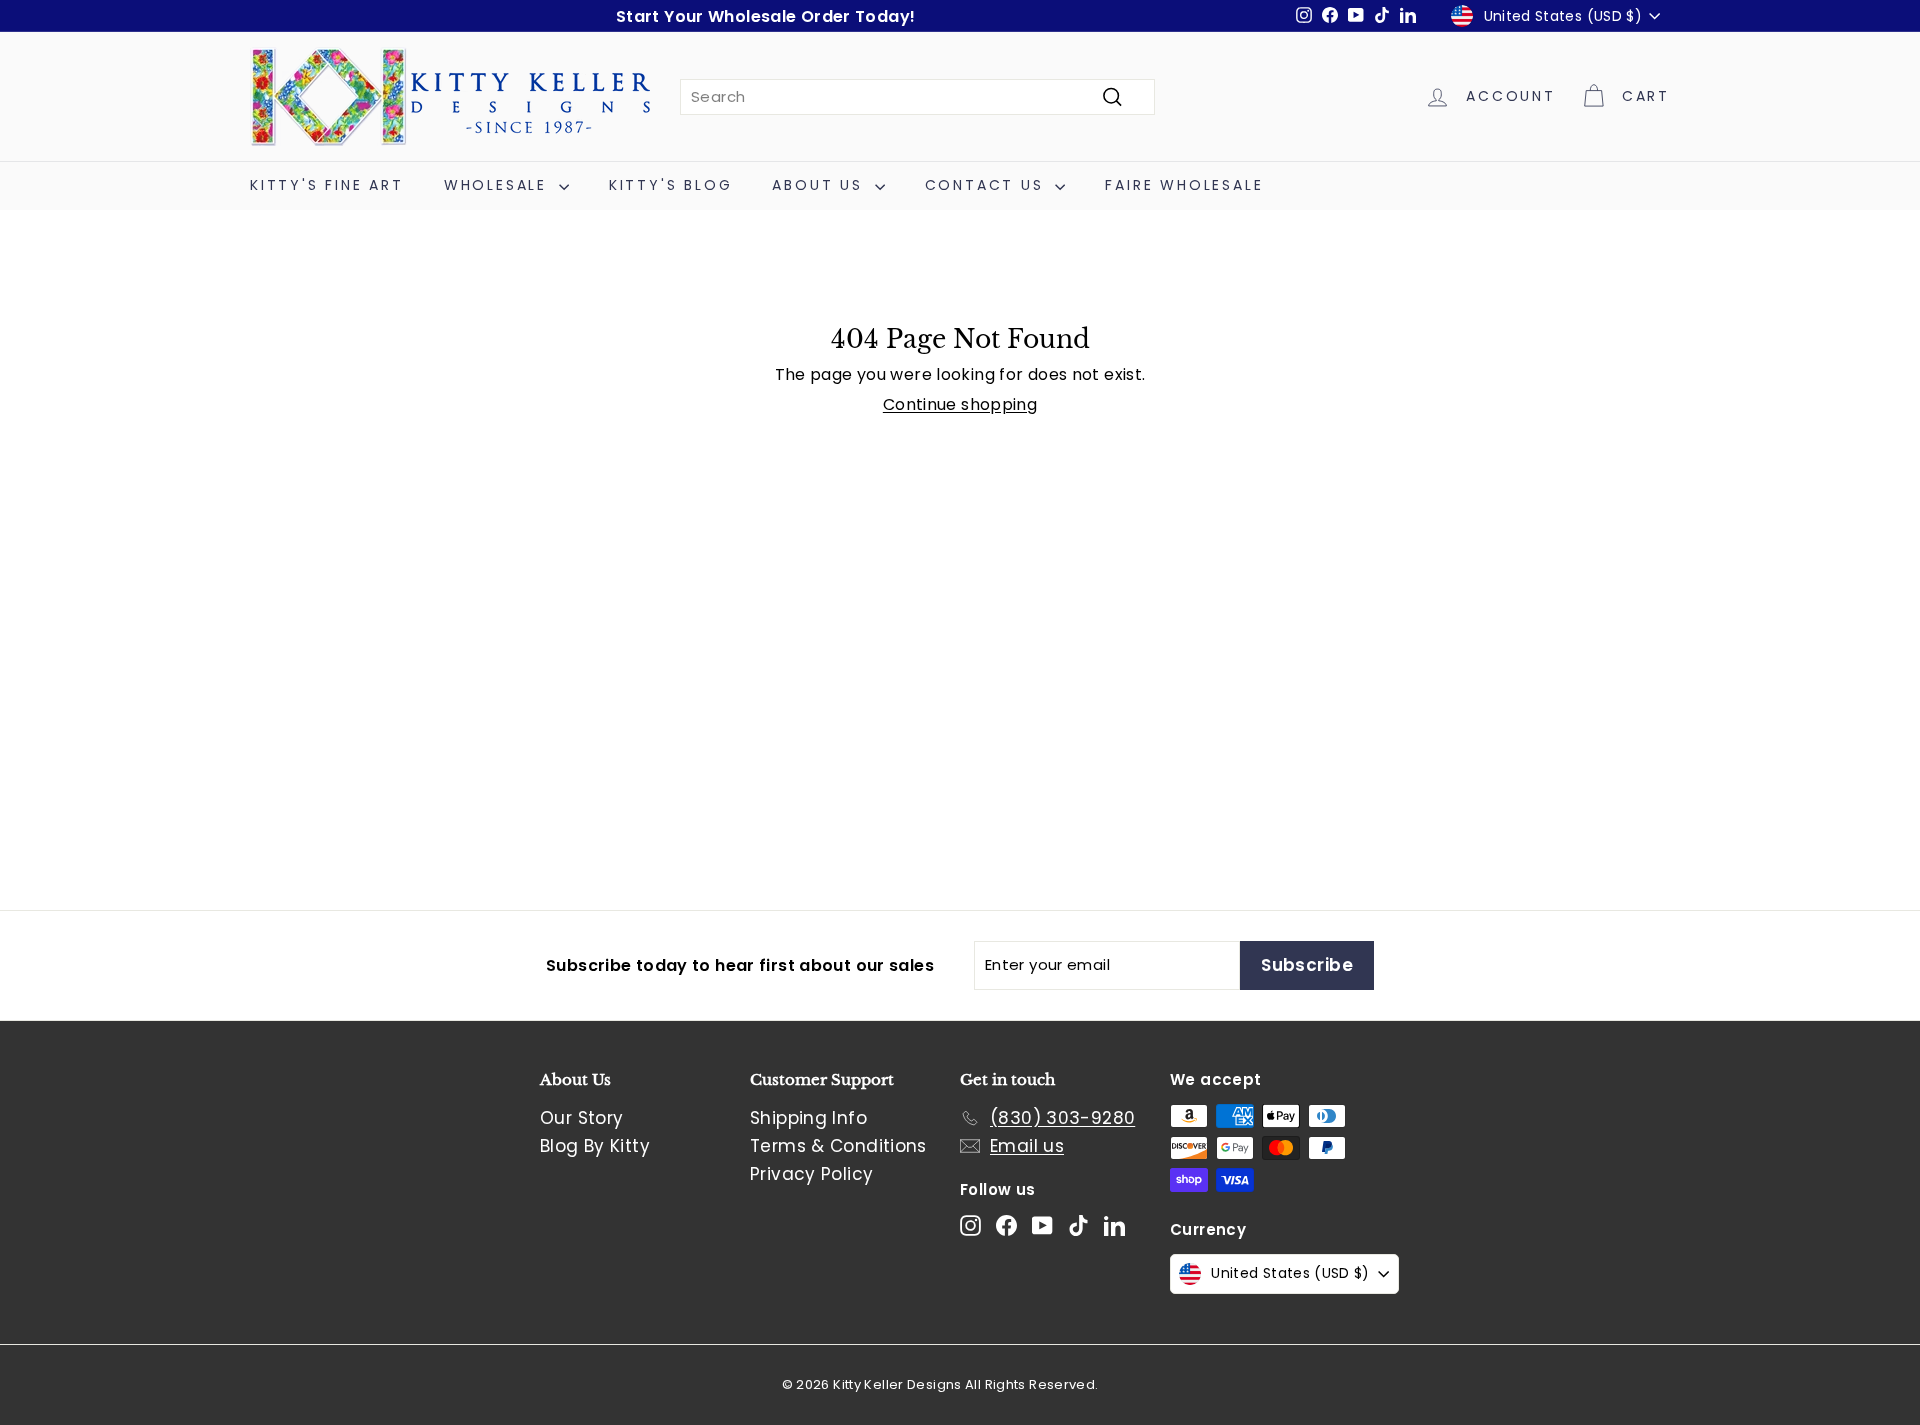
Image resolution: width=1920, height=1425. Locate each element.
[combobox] (917, 97)
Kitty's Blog (671, 185)
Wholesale (499, 185)
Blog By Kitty (595, 1146)
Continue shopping (960, 404)
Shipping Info (808, 1118)
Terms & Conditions (838, 1146)
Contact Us (988, 185)
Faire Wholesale (1184, 185)
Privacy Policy (811, 1174)
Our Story (581, 1118)
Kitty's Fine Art (327, 185)
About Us (820, 185)
